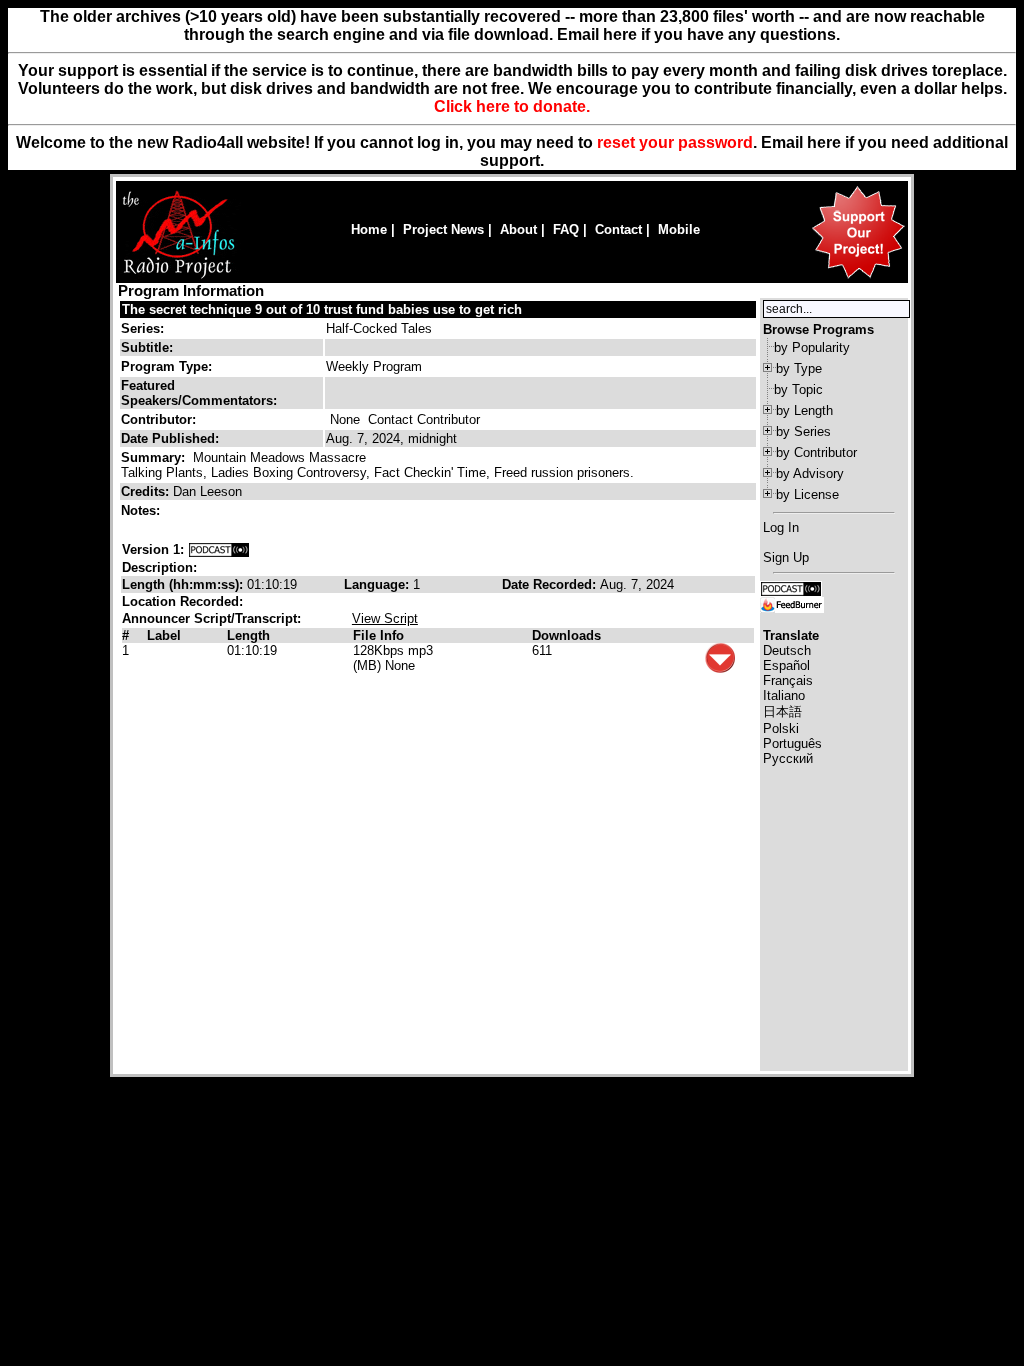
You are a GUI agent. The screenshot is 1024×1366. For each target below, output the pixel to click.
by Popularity (812, 347)
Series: (142, 328)
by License (807, 494)
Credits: (147, 491)
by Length (804, 410)
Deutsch (787, 650)
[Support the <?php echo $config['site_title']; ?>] (858, 277)
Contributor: (158, 419)
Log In (781, 527)
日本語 (782, 711)
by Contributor (816, 452)
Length (248, 635)
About (518, 229)
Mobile (679, 229)
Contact (618, 229)
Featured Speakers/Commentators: (199, 393)
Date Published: (170, 438)
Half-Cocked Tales (379, 328)
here (824, 142)
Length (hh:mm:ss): (184, 584)
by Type (799, 368)
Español (786, 665)
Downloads (566, 635)
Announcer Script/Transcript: (211, 618)
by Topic (798, 389)
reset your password (675, 142)
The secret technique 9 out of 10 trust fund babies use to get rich (322, 309)
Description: (159, 567)
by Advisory (810, 473)
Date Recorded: (551, 584)
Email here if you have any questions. (698, 34)
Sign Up (786, 557)
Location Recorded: (182, 601)
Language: (378, 584)
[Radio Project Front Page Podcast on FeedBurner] (792, 603)
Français (788, 680)
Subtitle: (147, 347)
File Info (378, 635)
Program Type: (166, 366)
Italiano (784, 695)
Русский (788, 758)
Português (792, 743)
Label (164, 635)
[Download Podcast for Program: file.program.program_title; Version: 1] (219, 549)
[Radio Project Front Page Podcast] (791, 587)
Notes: (142, 510)
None (345, 419)
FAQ (566, 229)
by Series (803, 431)
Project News (443, 229)
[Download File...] (720, 668)
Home (369, 229)
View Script (385, 618)
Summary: (155, 457)
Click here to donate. (512, 106)
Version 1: (153, 549)
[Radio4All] (178, 276)
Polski (781, 728)
